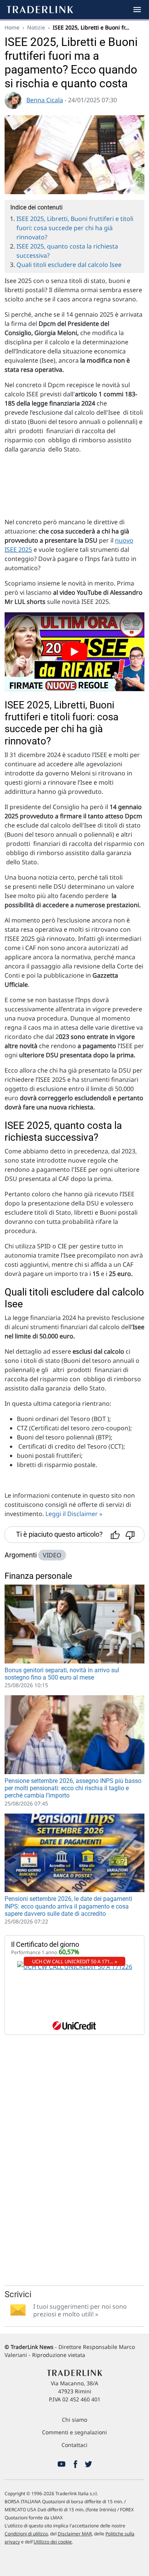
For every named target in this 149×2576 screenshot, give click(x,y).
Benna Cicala (45, 100)
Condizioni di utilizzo (26, 2534)
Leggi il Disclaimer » (74, 1514)
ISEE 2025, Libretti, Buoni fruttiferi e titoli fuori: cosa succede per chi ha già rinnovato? (75, 228)
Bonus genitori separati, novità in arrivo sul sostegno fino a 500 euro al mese (62, 1674)
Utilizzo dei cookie (53, 2542)
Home (12, 27)
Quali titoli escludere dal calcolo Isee (69, 265)
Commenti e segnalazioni (74, 2432)
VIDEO (52, 1555)
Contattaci (74, 2445)
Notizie (36, 27)
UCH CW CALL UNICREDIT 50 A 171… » (75, 1961)
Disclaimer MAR (75, 2534)
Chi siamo (74, 2420)
